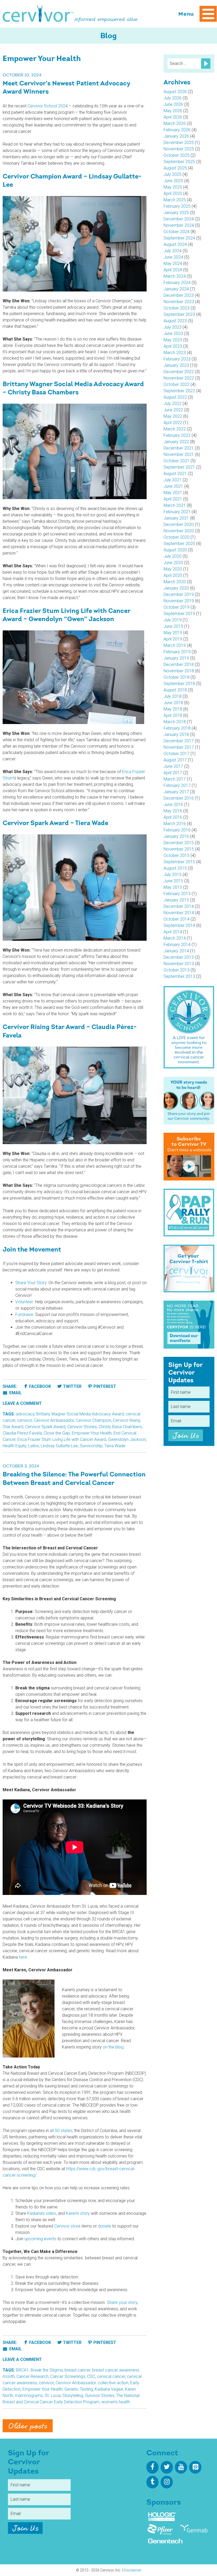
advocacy (25, 1414)
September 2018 (179, 684)
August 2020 (175, 550)
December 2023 (179, 295)
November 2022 (179, 378)
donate (105, 2226)
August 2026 (175, 92)
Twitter (72, 1386)
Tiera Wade (115, 1446)
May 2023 (173, 340)
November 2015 (179, 849)
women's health (116, 2402)
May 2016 (173, 811)
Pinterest (105, 1386)
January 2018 (176, 735)
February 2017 (177, 785)
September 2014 (179, 925)
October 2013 (177, 970)
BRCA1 (22, 2370)
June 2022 (173, 410)
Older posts (28, 2426)
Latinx (33, 1446)
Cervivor (38, 14)
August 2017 (175, 760)
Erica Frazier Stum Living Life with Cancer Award (62, 1439)
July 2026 (173, 98)
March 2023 (175, 353)
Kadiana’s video (42, 2213)
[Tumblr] (152, 2482)
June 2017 (173, 766)
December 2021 (179, 448)
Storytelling (73, 2396)
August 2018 (175, 690)
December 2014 (179, 906)
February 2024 (177, 283)
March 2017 (175, 779)
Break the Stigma (47, 2370)
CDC (91, 2376)
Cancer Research (32, 2376)
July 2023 (173, 327)
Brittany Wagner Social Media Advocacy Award (80, 1414)
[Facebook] (152, 2467)
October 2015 (177, 855)
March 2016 (175, 824)
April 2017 (173, 773)
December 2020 (179, 524)
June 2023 (173, 334)
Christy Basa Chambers (120, 1427)
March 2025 (175, 200)
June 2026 (173, 104)
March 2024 (175, 276)
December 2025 (179, 143)
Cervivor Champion (94, 1420)
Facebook (40, 1386)
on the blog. (114, 2047)
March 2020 (175, 582)
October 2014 (177, 919)
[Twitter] (167, 2467)
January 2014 (176, 951)
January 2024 (176, 289)
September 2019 (179, 614)
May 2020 (173, 569)
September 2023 (179, 314)
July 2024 (173, 251)
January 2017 (176, 792)
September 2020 (179, 544)
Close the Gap (57, 1433)
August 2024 (175, 244)
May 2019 (173, 633)
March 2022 (175, 429)
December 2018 (179, 664)
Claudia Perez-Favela (22, 1433)
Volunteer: (25, 1302)
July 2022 (173, 404)
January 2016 (176, 836)
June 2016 (173, 805)
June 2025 (173, 181)
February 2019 (177, 652)
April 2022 (173, 423)
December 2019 (179, 594)
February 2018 (177, 728)
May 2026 (173, 111)
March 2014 (175, 938)
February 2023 (177, 359)
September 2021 (179, 467)
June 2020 (173, 563)
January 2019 (176, 658)
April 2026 (173, 117)
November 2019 (179, 601)
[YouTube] (181, 2467)
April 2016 (173, 817)
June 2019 (173, 626)
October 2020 (177, 537)
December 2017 (179, 741)
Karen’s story (78, 2213)
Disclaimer (132, 2570)
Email (15, 1393)
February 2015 (177, 894)
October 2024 (177, 232)
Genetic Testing (79, 2389)
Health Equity (14, 1446)
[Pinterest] (195, 2467)
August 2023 (175, 321)
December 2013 (179, 957)
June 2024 (173, 257)
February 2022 (177, 435)
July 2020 (173, 556)
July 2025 (173, 174)
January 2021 (176, 518)
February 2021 (177, 512)
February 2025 (177, 206)
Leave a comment (22, 1403)
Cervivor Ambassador (54, 1420)
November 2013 (179, 964)
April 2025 (173, 193)
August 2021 (175, 474)
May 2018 (173, 709)
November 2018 (179, 671)
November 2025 (179, 149)
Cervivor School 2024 (48, 106)
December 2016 (179, 798)
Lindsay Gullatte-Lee (59, 1446)
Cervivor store (67, 2226)
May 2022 (173, 416)
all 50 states (61, 2131)
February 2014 (177, 945)
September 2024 (179, 238)
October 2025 (177, 155)
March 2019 (175, 645)
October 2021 (177, 461)
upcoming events (40, 2239)
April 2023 (173, 346)
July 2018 (173, 696)
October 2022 (177, 384)
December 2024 (179, 219)
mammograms (29, 2396)
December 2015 (179, 843)
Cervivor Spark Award (45, 1427)
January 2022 (176, 442)
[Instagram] (167, 2482)
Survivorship (91, 1446)
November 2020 (179, 531)
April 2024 (173, 270)
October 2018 (177, 677)
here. (23, 1957)
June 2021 (173, 486)
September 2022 (179, 391)
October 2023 (177, 308)
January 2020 (176, 588)
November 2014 (179, 913)
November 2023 (179, 302)
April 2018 (173, 715)
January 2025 (176, 213)
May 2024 (173, 263)
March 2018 (175, 722)
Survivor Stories (100, 2396)
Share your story (122, 2302)
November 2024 (179, 225)
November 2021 (179, 454)
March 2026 (175, 123)
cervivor (25, 1420)
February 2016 (177, 830)
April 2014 (173, 932)
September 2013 (179, 976)
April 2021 (173, 499)
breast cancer (77, 2370)
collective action (113, 2383)
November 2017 (179, 747)
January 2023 (176, 365)
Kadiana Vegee (109, 2389)
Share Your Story (31, 1283)
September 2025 (179, 162)
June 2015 (173, 881)
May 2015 (173, 887)
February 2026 (177, 130)
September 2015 (179, 862)
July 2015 (173, 875)
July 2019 (173, 620)
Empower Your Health (92, 1433)
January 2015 (176, 900)
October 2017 (177, 754)
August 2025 (175, 168)
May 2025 (173, 187)
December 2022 (179, 372)
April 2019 (173, 639)
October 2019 (177, 607)
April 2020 (173, 575)
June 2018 (173, 703)
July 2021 (173, 480)
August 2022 (175, 397)
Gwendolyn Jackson (127, 1439)
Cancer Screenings (68, 2376)
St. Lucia (53, 2396)
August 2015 (175, 868)
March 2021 (175, 505)
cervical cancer (111, 2376)
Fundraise (24, 1315)
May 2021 (173, 493)
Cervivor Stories (82, 1427)
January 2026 (176, 136)
